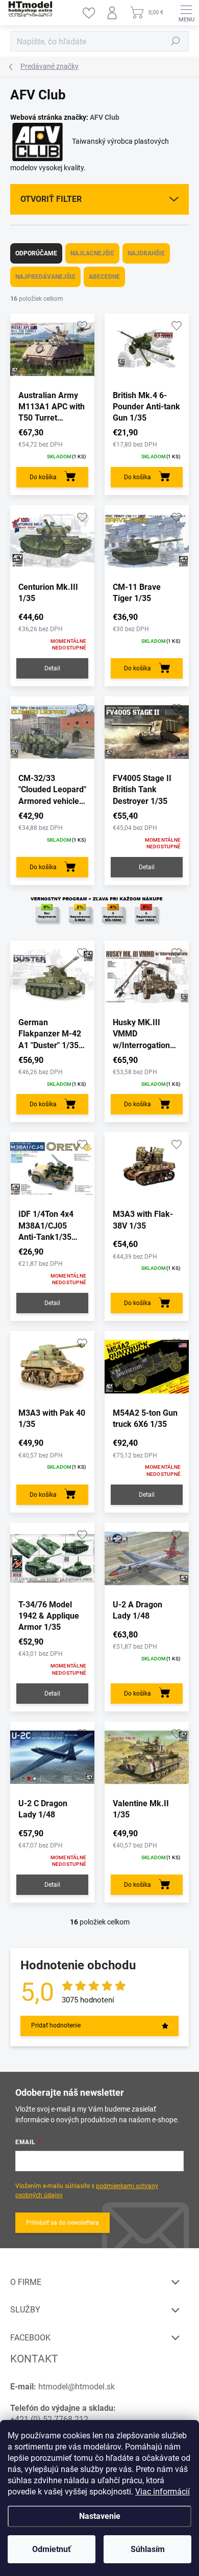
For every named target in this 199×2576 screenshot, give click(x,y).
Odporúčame (36, 253)
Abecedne (104, 277)
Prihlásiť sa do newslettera (63, 2223)
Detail (52, 668)
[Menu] (186, 13)
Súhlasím (148, 2549)
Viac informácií (163, 2492)
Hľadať (176, 41)
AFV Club (105, 117)
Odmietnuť (52, 2549)
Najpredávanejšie (45, 277)
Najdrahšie (146, 253)
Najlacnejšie (92, 253)
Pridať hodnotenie (56, 2025)
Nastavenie (100, 2516)
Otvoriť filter (51, 199)
